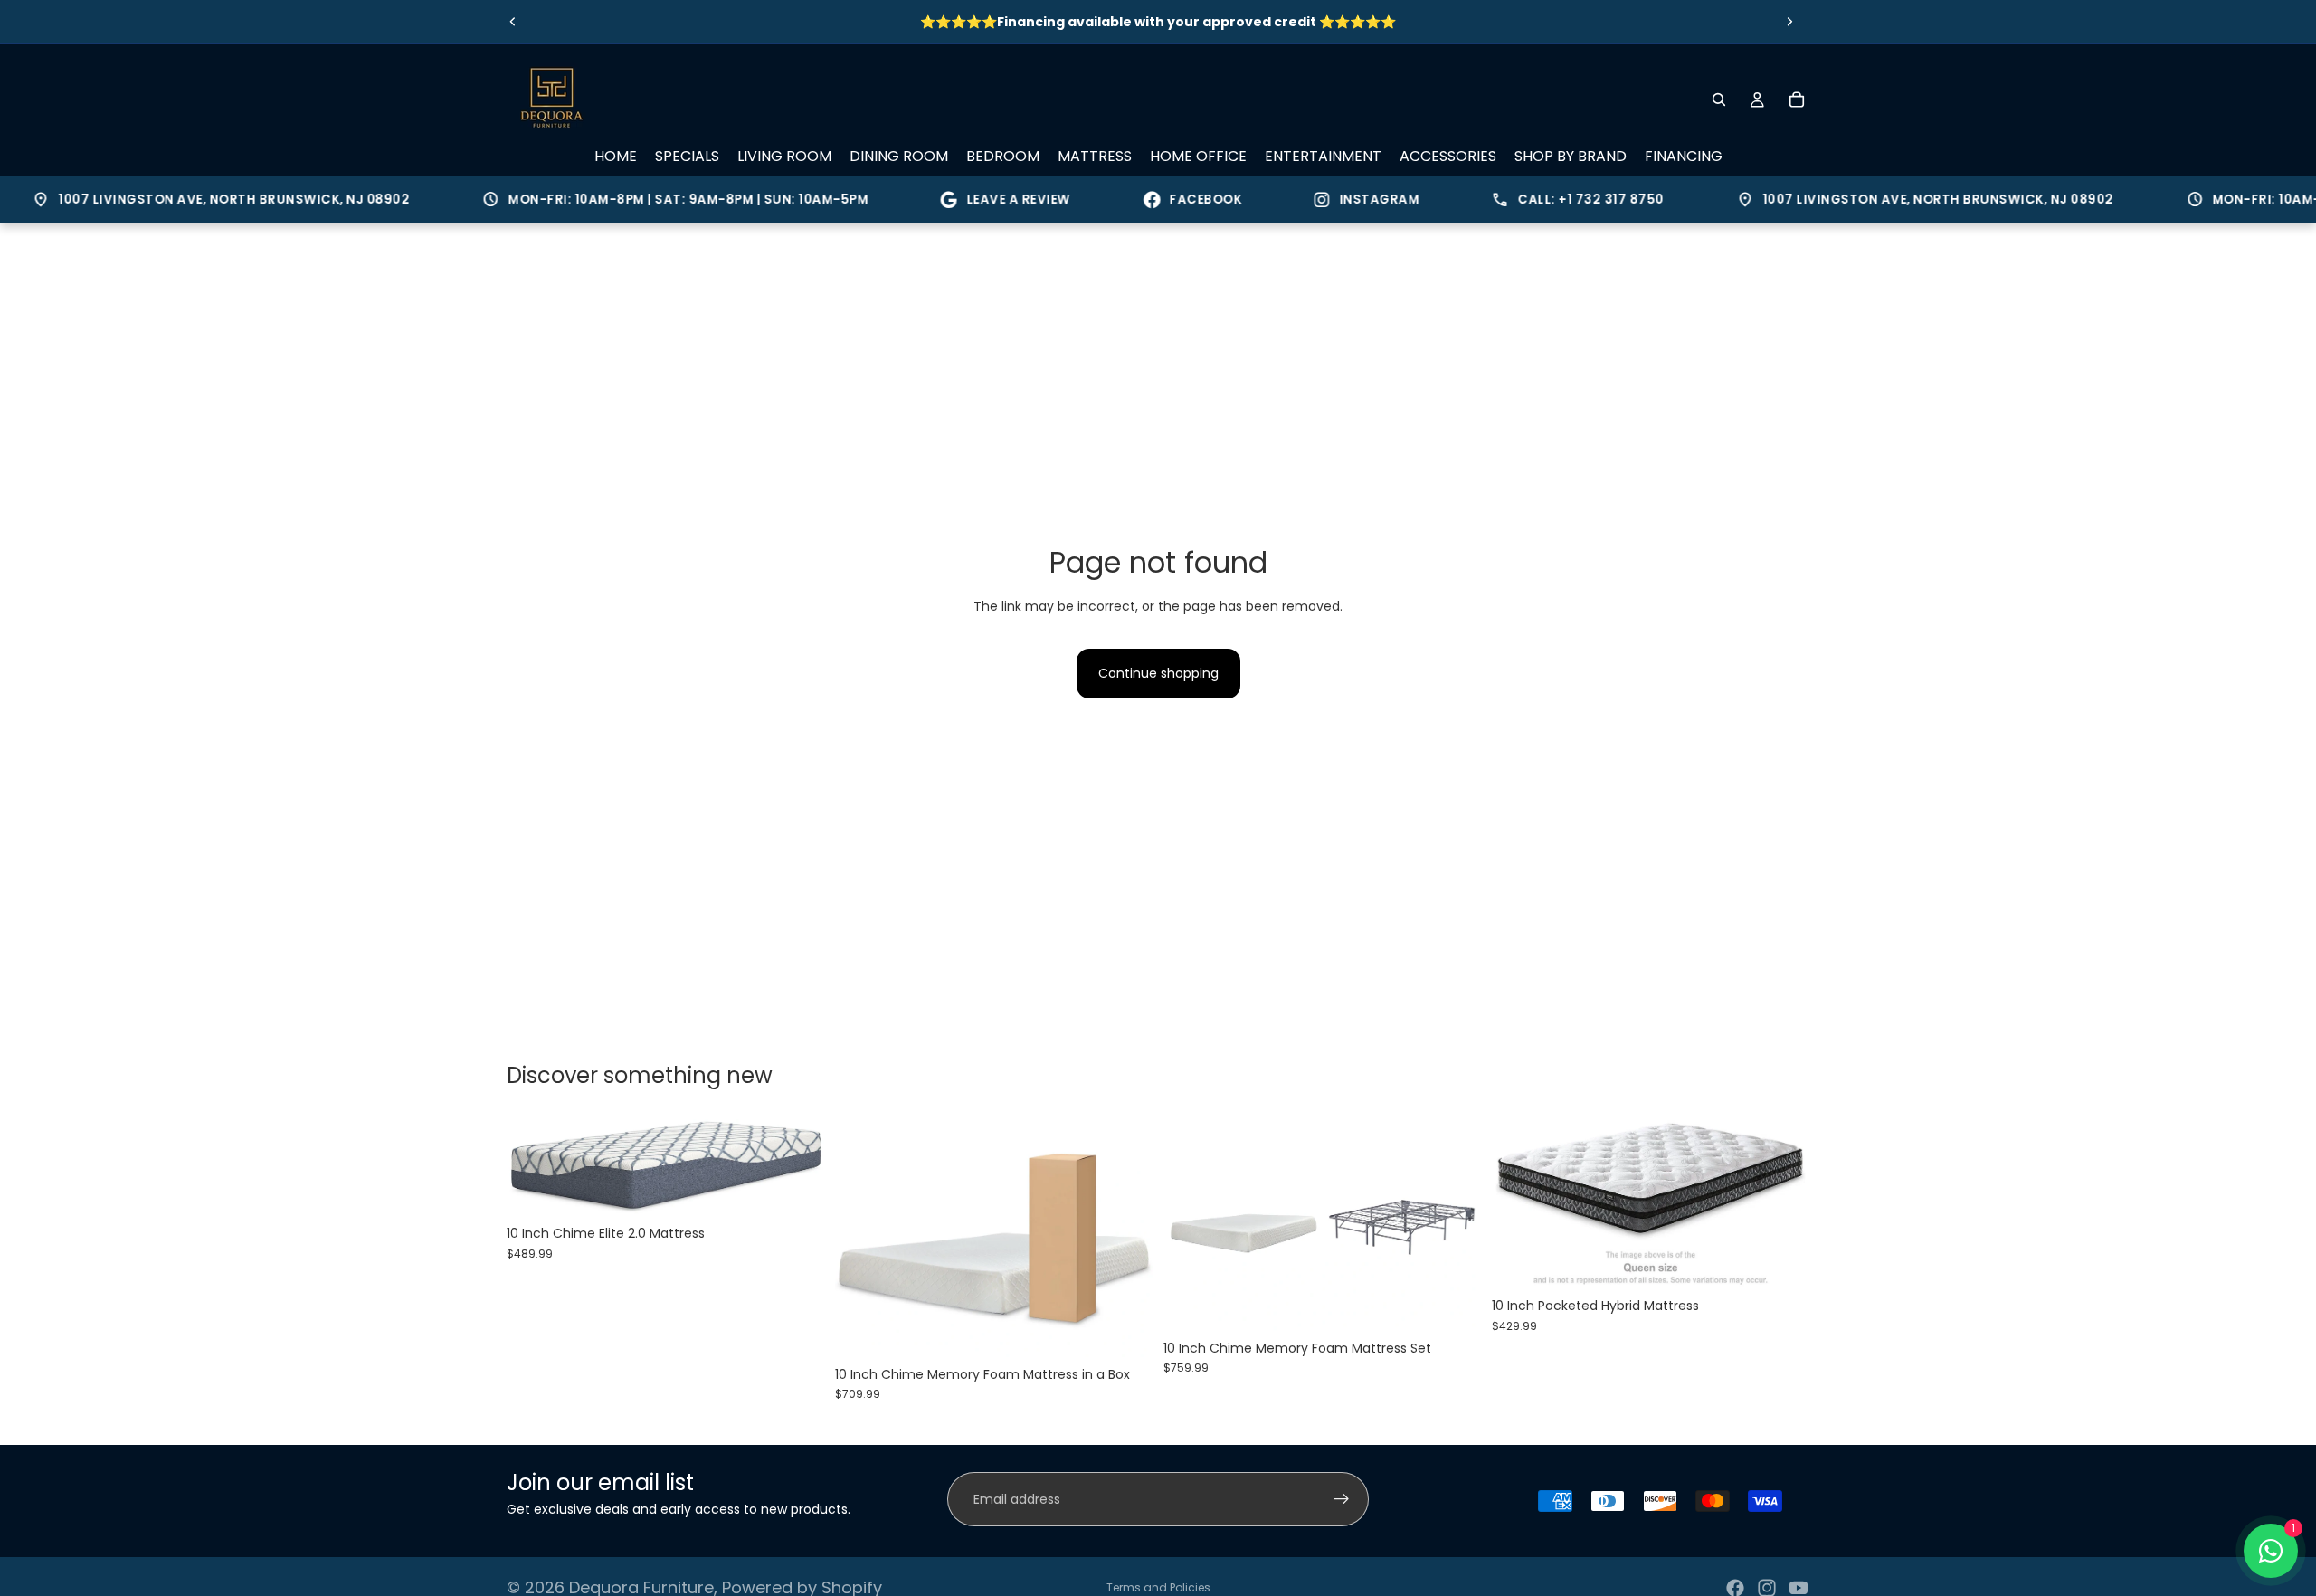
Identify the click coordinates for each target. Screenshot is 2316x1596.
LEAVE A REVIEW (990, 199)
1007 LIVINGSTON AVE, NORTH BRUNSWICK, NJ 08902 (193, 200)
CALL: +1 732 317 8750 (1550, 200)
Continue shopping (1158, 673)
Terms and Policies (1158, 1587)
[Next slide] (1789, 22)
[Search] (1719, 100)
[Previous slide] (513, 22)
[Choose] (796, 1188)
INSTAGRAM (1351, 199)
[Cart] (1797, 100)
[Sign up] (1342, 1499)
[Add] (1781, 1261)
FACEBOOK (1178, 199)
